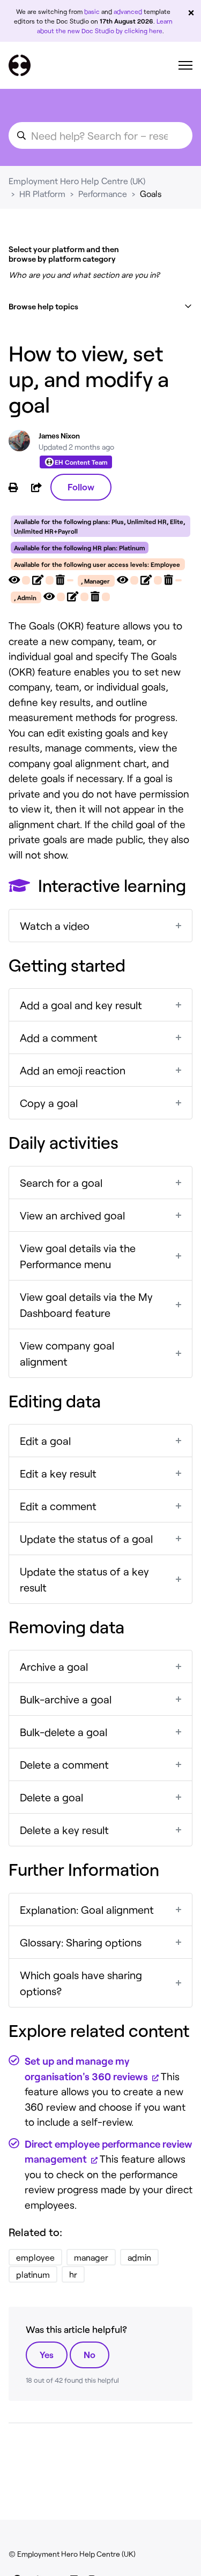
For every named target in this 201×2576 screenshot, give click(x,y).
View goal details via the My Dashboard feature (86, 1305)
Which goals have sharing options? (81, 1983)
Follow (81, 487)
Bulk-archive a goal (66, 1699)
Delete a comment (64, 1764)
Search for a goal (61, 1183)
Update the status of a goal (86, 1539)
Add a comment (59, 1037)
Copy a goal (49, 1103)
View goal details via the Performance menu (78, 1256)
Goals (151, 194)
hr (73, 2274)
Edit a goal (45, 1441)
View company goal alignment (67, 1353)
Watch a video (55, 926)
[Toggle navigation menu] (185, 65)
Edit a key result (58, 1473)
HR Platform (42, 194)
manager (91, 2257)
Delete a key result (64, 1830)
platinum (33, 2274)
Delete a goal (51, 1797)
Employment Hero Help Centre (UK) (77, 181)
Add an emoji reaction (73, 1070)
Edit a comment (58, 1506)
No (90, 2354)
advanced (128, 11)
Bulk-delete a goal (64, 1732)
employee (35, 2257)
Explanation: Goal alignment (87, 1910)
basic (92, 11)
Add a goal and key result (81, 1005)
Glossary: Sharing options (81, 1942)
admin (139, 2257)
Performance (103, 194)
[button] (100, 306)
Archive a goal (54, 1666)
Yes (47, 2354)
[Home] (20, 65)
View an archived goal (72, 1215)
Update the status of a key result (84, 1579)
